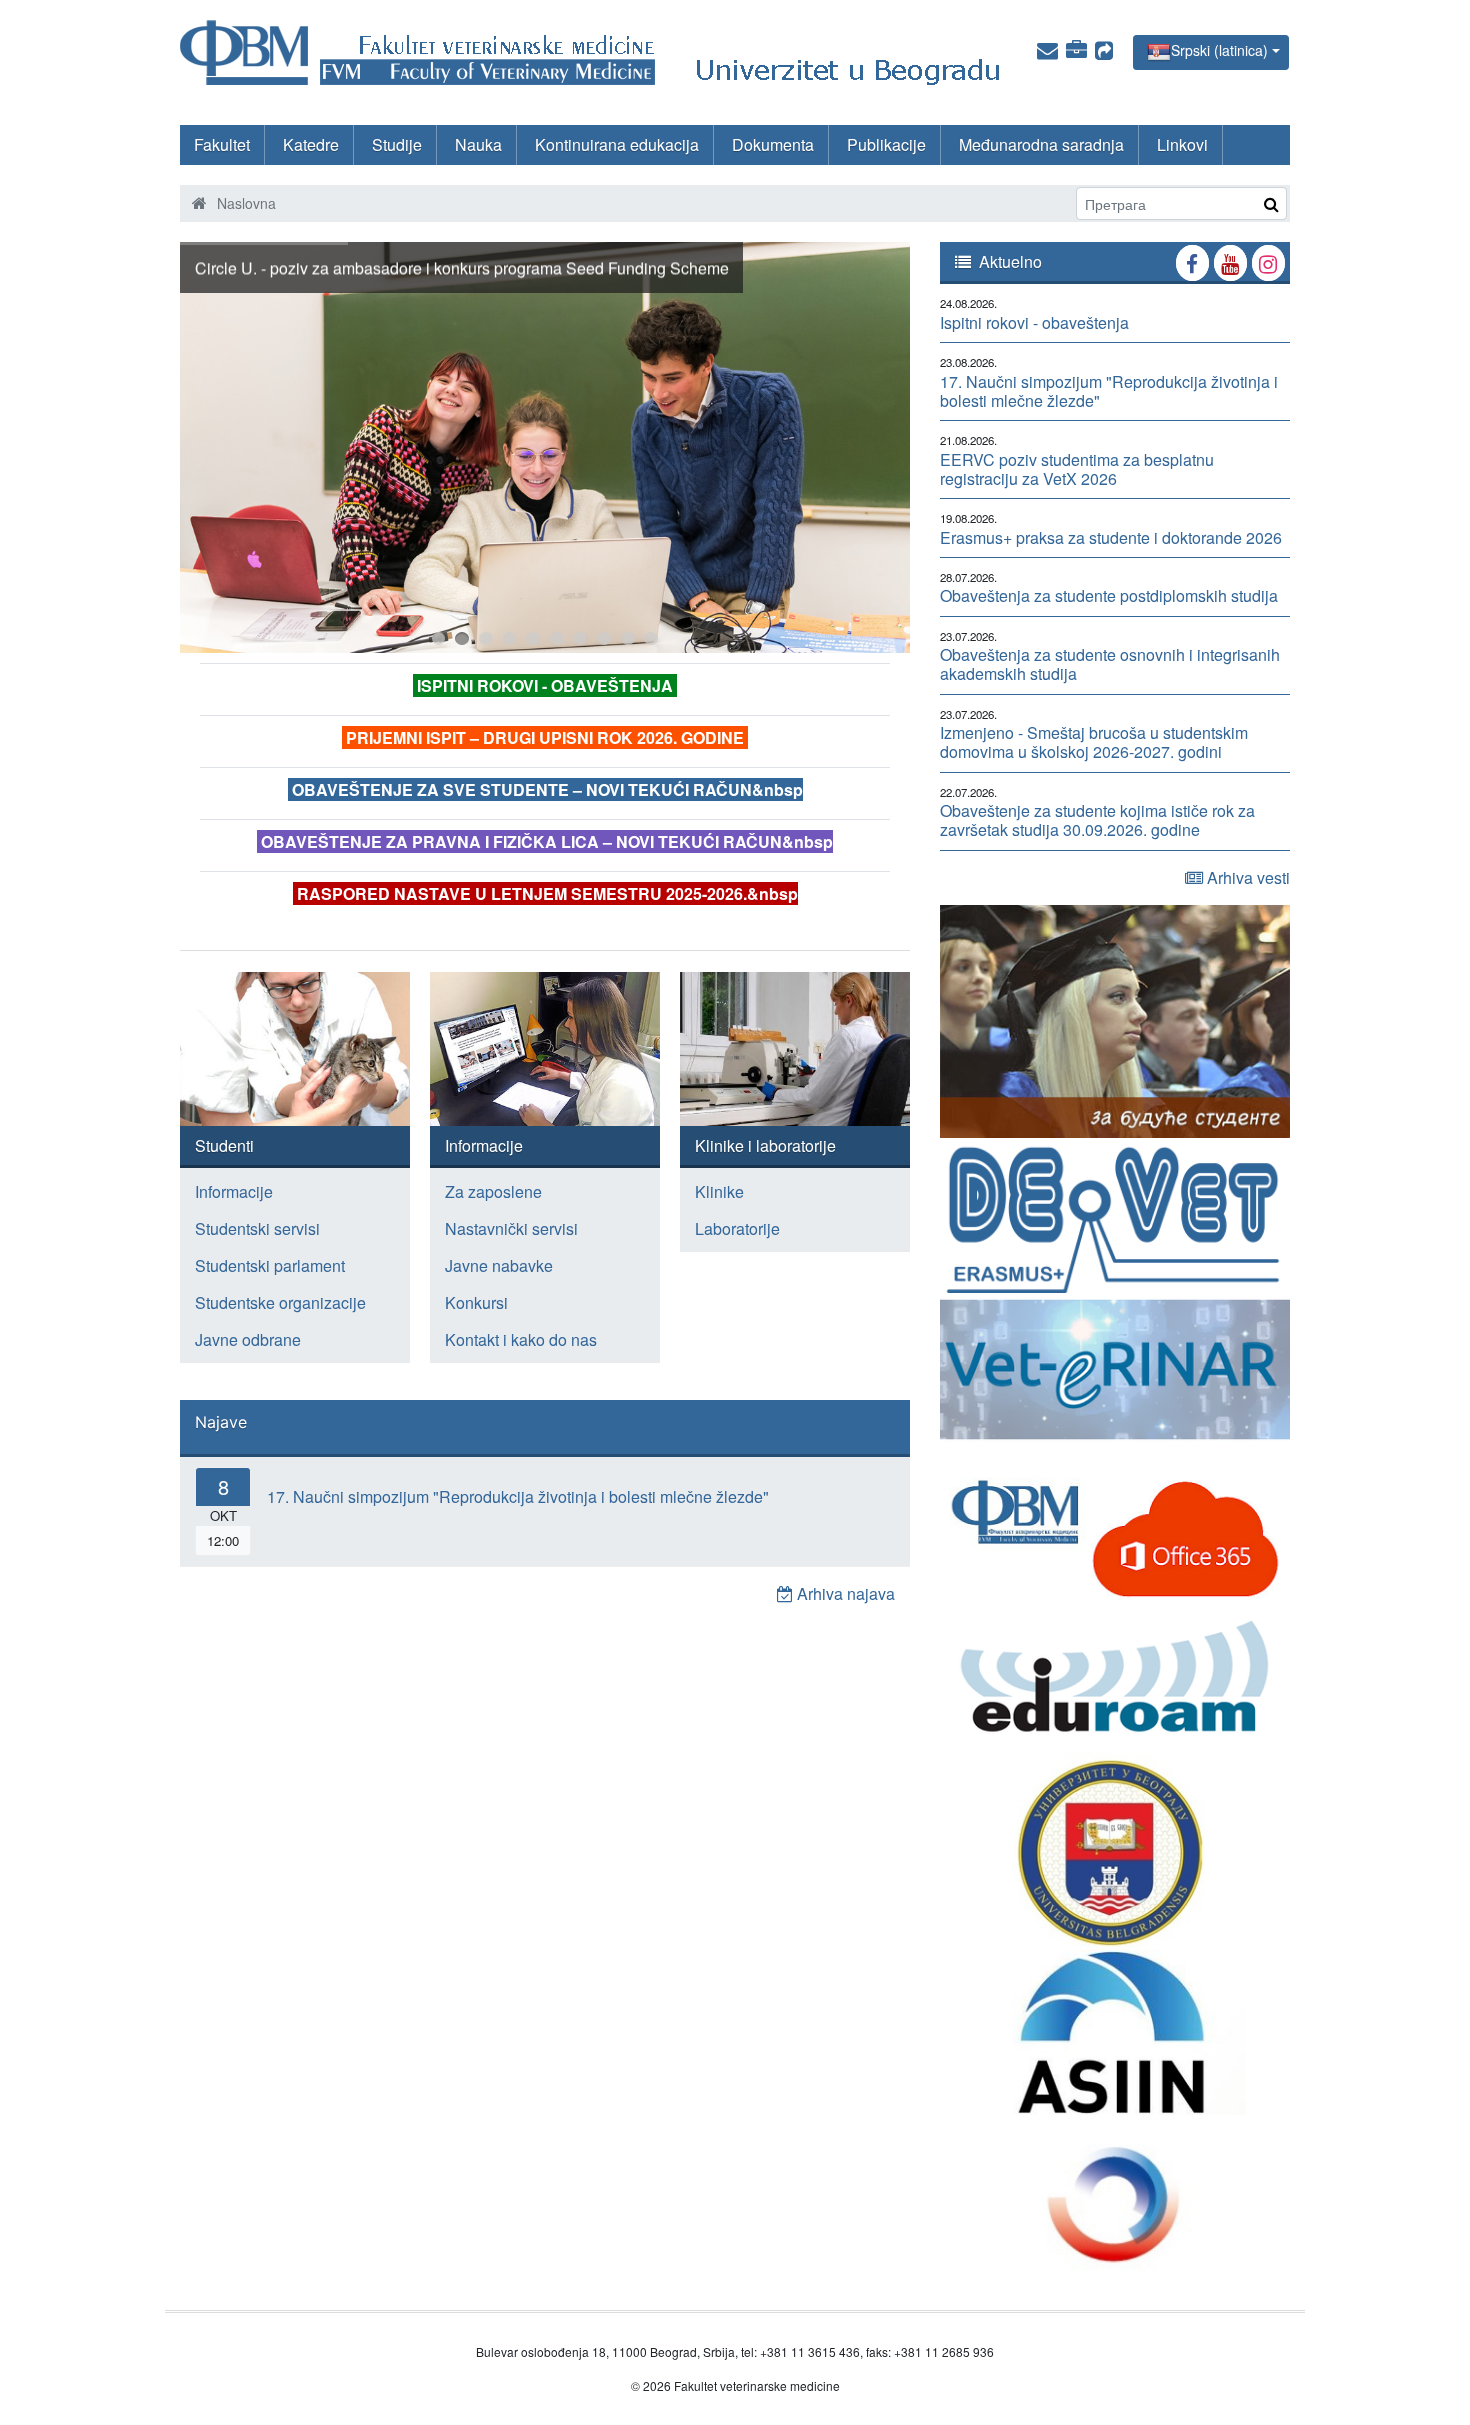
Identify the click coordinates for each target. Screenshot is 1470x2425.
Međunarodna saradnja (1041, 144)
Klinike (719, 1191)
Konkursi (476, 1302)
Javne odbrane (248, 1339)
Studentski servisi (257, 1228)
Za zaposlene (493, 1191)
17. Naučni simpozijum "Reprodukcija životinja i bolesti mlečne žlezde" (518, 1496)
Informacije (234, 1191)
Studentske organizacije (280, 1302)
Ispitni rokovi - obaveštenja (1034, 322)
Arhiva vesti (1246, 877)
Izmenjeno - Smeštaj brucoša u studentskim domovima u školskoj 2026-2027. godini (1094, 742)
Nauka (478, 144)
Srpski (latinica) (1219, 50)
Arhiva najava (844, 1593)
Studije (397, 144)
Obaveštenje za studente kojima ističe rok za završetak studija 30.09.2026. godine (1097, 820)
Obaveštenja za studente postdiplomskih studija (1109, 595)
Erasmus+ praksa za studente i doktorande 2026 (1111, 537)
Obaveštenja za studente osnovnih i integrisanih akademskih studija (1110, 664)
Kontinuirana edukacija (617, 144)
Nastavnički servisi (511, 1228)
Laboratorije (737, 1228)
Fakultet (222, 144)
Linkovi (1182, 144)
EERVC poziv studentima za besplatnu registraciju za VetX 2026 (1077, 469)
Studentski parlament (270, 1265)
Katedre (311, 144)
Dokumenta (773, 144)
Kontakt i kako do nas (521, 1339)
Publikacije (886, 144)
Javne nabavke (499, 1265)
